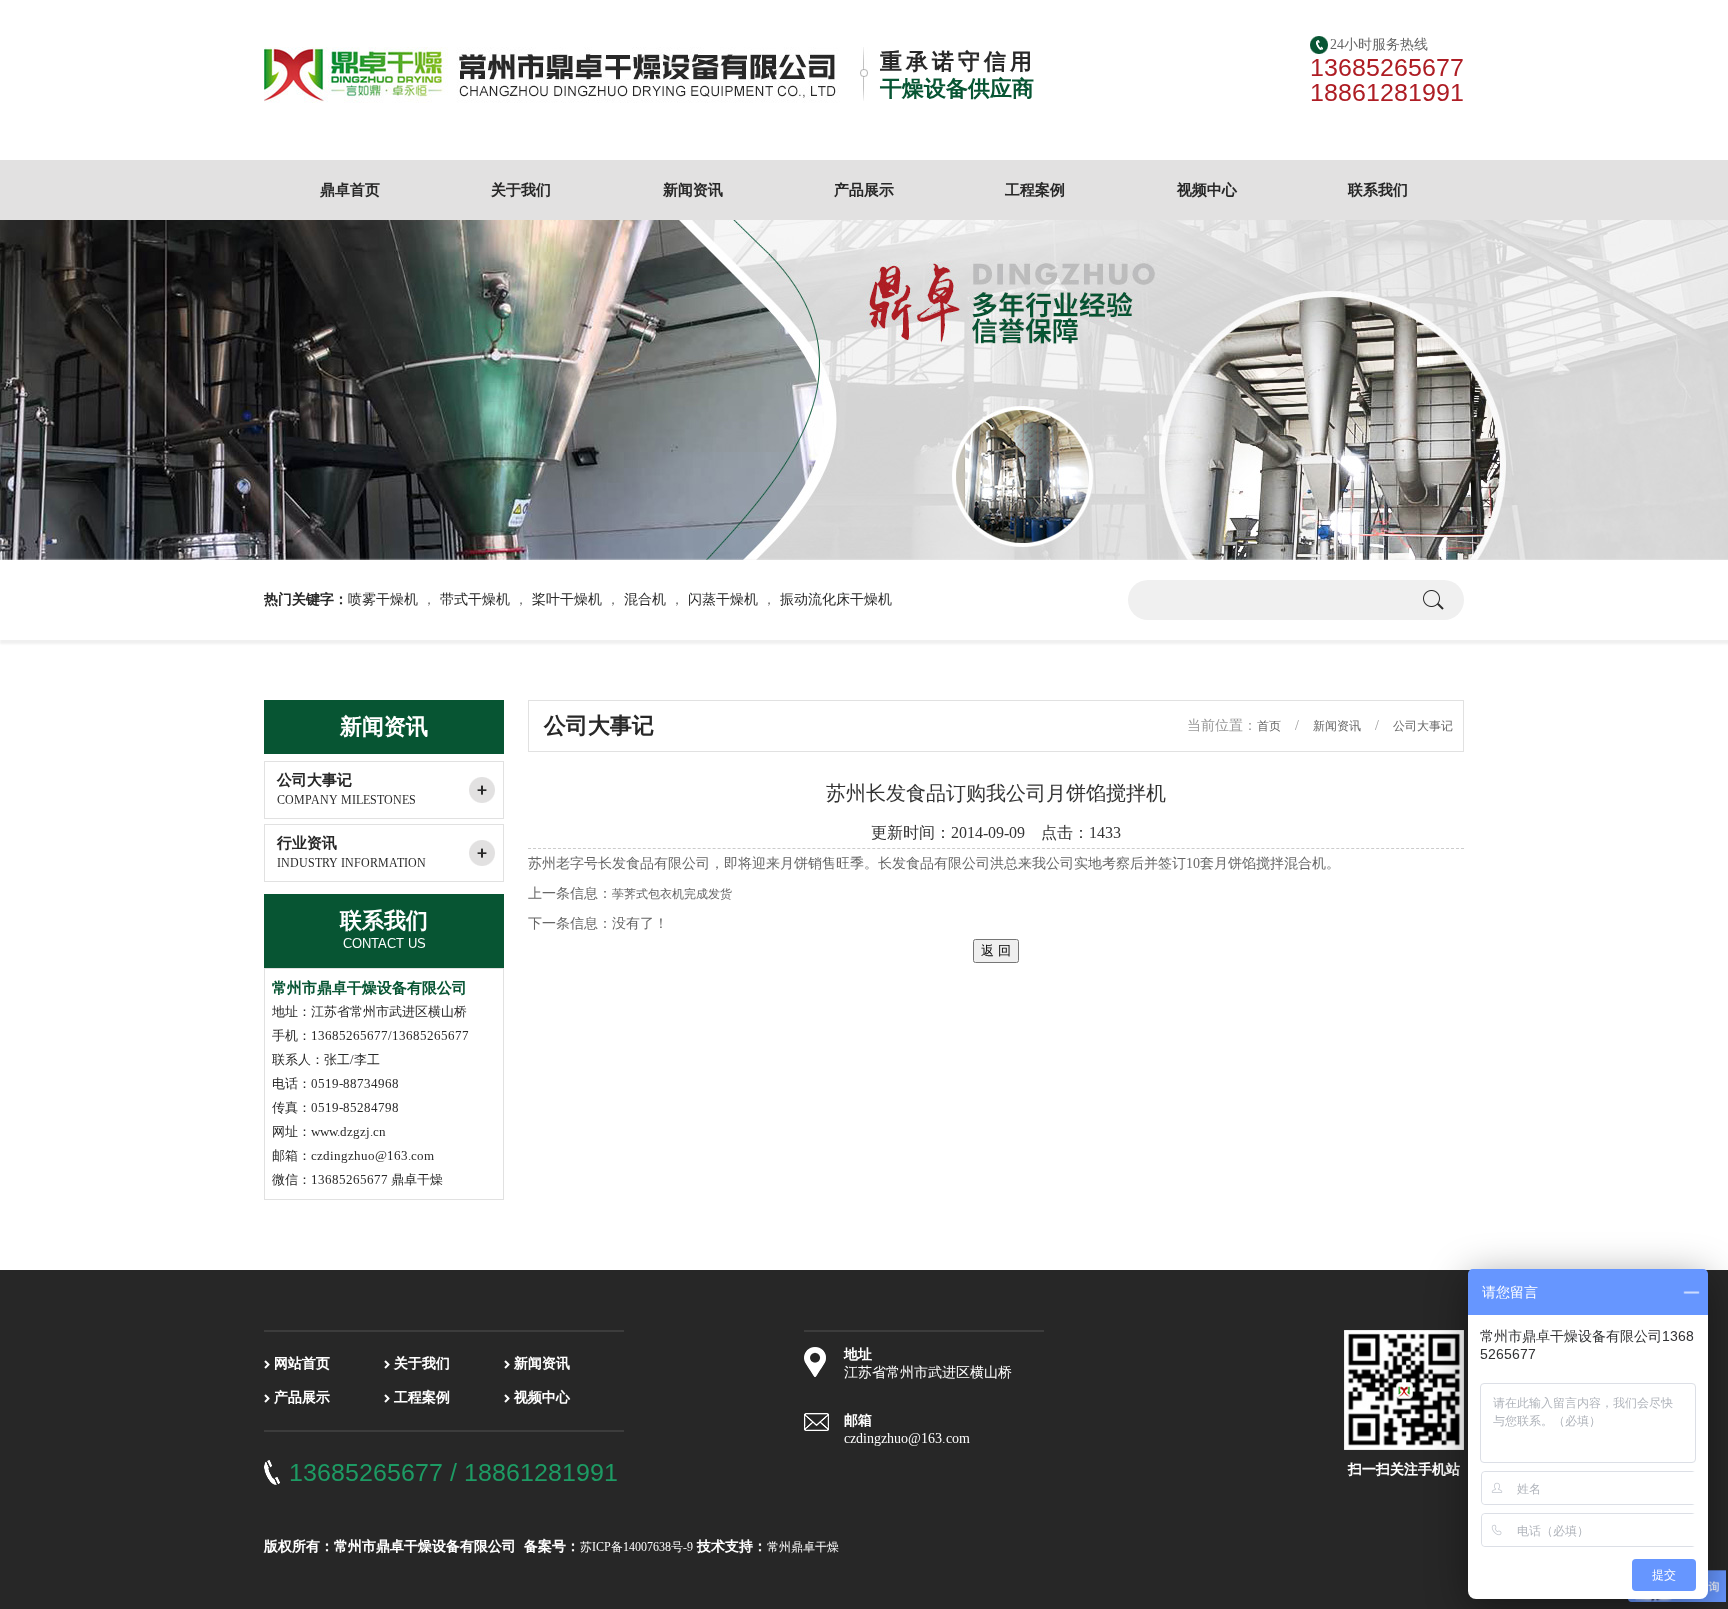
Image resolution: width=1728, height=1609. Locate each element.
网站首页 (302, 1363)
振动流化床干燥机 (836, 599)
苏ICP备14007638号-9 (636, 1547)
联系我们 (1378, 190)
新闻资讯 (693, 190)
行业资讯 (351, 852)
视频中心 (1207, 190)
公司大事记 (346, 789)
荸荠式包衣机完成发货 (672, 894)
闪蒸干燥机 (723, 599)
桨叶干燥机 (567, 599)
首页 (1269, 726)
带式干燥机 (475, 599)
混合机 (645, 599)
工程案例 (1035, 190)
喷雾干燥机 (383, 599)
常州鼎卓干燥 (803, 1547)
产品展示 (864, 190)
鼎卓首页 (350, 190)
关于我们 (521, 190)
